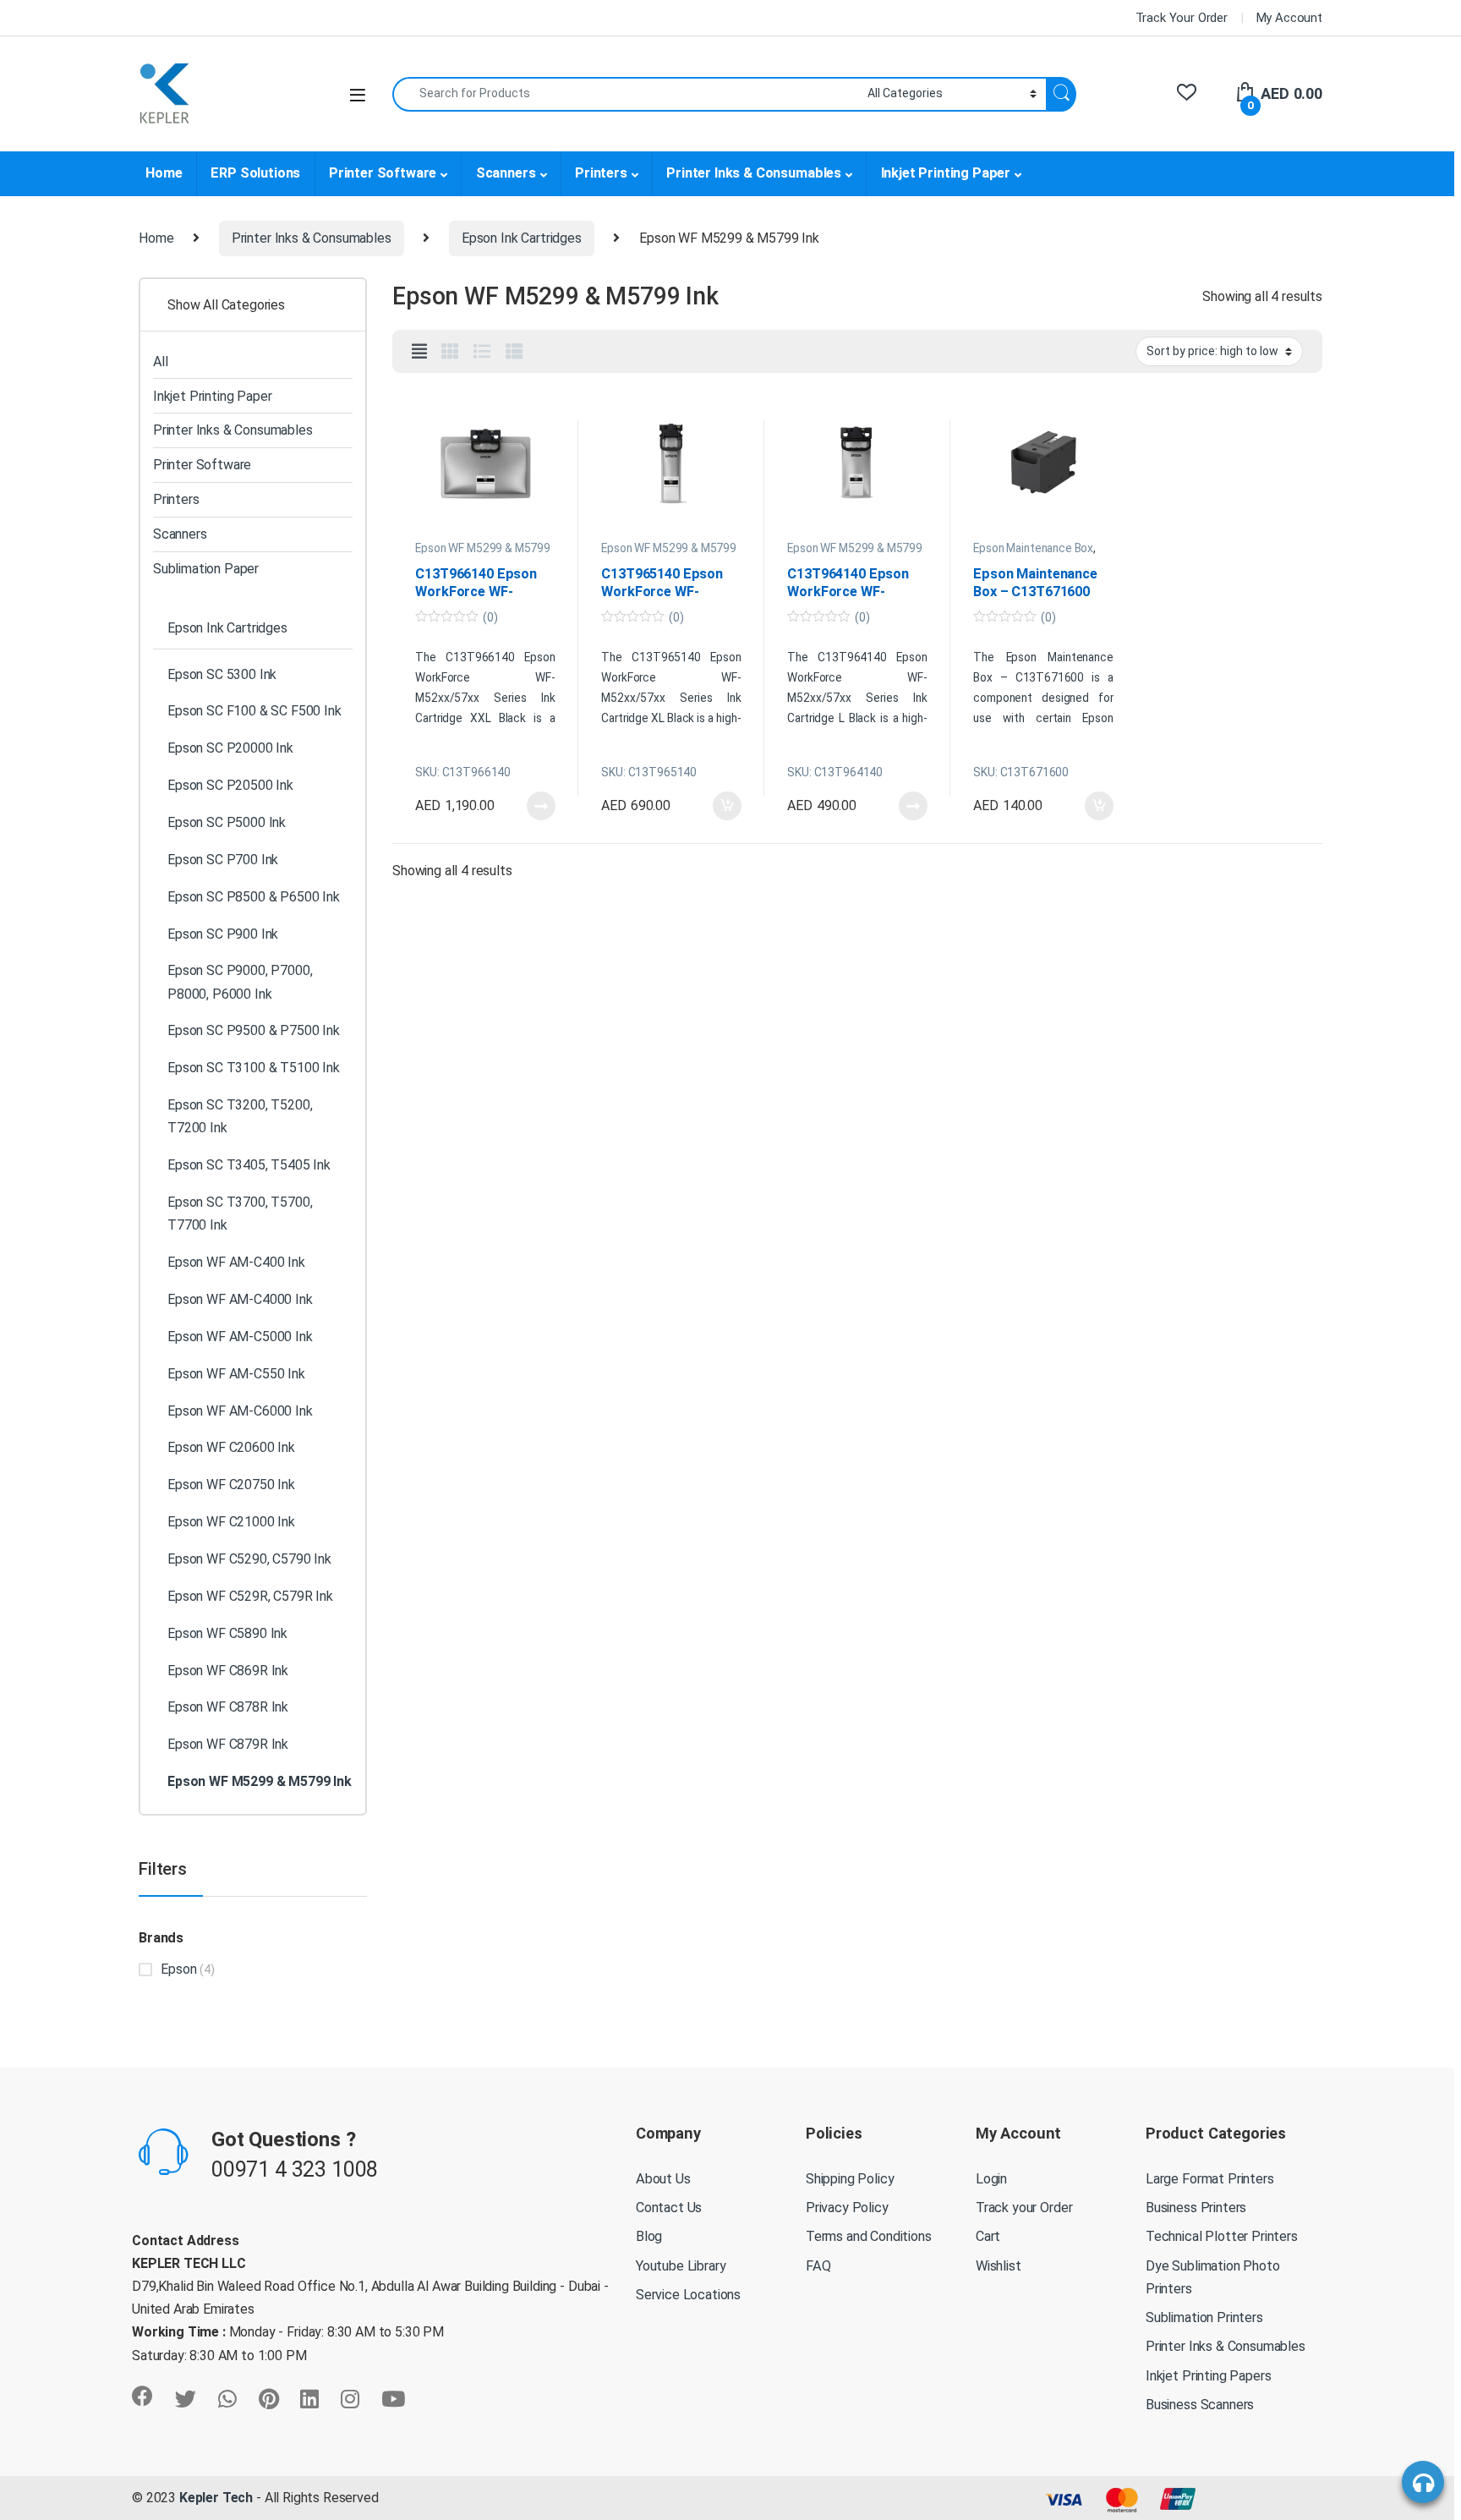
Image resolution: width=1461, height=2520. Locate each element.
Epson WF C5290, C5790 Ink (249, 1559)
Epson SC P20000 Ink (230, 748)
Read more (541, 806)
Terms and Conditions (869, 2236)
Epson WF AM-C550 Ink (236, 1374)
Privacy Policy (847, 2208)
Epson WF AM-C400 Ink (236, 1262)
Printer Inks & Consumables (754, 173)
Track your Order (1024, 2208)
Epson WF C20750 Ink (231, 1485)
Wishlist (999, 2266)
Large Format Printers (1210, 2179)
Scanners (506, 173)
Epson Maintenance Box (1033, 548)
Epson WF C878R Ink (228, 1707)
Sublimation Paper (206, 569)
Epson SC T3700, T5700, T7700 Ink (240, 1213)
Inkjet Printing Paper (946, 173)
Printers (601, 173)
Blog (649, 2236)
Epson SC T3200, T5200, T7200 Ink (240, 1116)
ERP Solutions (255, 173)
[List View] (482, 352)
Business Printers (1196, 2208)
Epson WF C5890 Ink (227, 1633)
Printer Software (383, 173)
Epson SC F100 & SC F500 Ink (254, 711)
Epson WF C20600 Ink (231, 1447)
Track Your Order (1182, 18)
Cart (988, 2236)
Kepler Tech (214, 2498)
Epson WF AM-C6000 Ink (240, 1411)
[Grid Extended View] (419, 352)
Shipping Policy (850, 2179)
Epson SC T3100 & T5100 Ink (254, 1068)
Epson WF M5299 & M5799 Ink (482, 554)
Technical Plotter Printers (1222, 2236)
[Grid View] (450, 352)
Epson (178, 1969)
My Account (1289, 18)
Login (991, 2179)
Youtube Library (681, 2266)
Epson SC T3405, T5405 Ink (249, 1165)
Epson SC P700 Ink (223, 860)
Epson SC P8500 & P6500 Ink (254, 897)
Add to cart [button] (727, 806)
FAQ (818, 2266)
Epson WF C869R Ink (228, 1671)
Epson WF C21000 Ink (231, 1522)
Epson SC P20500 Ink (230, 785)
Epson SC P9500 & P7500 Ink (254, 1030)
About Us (663, 2179)
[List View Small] (514, 352)
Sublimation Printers (1204, 2317)
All (161, 362)
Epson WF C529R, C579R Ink (250, 1596)
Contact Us (669, 2208)
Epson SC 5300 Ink (222, 674)
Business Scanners (1200, 2405)
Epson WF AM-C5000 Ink (240, 1337)
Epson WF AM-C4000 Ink (240, 1299)
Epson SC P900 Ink (223, 934)
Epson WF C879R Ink (228, 1744)
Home (164, 173)
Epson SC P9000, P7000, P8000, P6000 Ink (240, 982)
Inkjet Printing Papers (1208, 2376)
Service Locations (688, 2295)
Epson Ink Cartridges (522, 238)
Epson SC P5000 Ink (227, 822)
